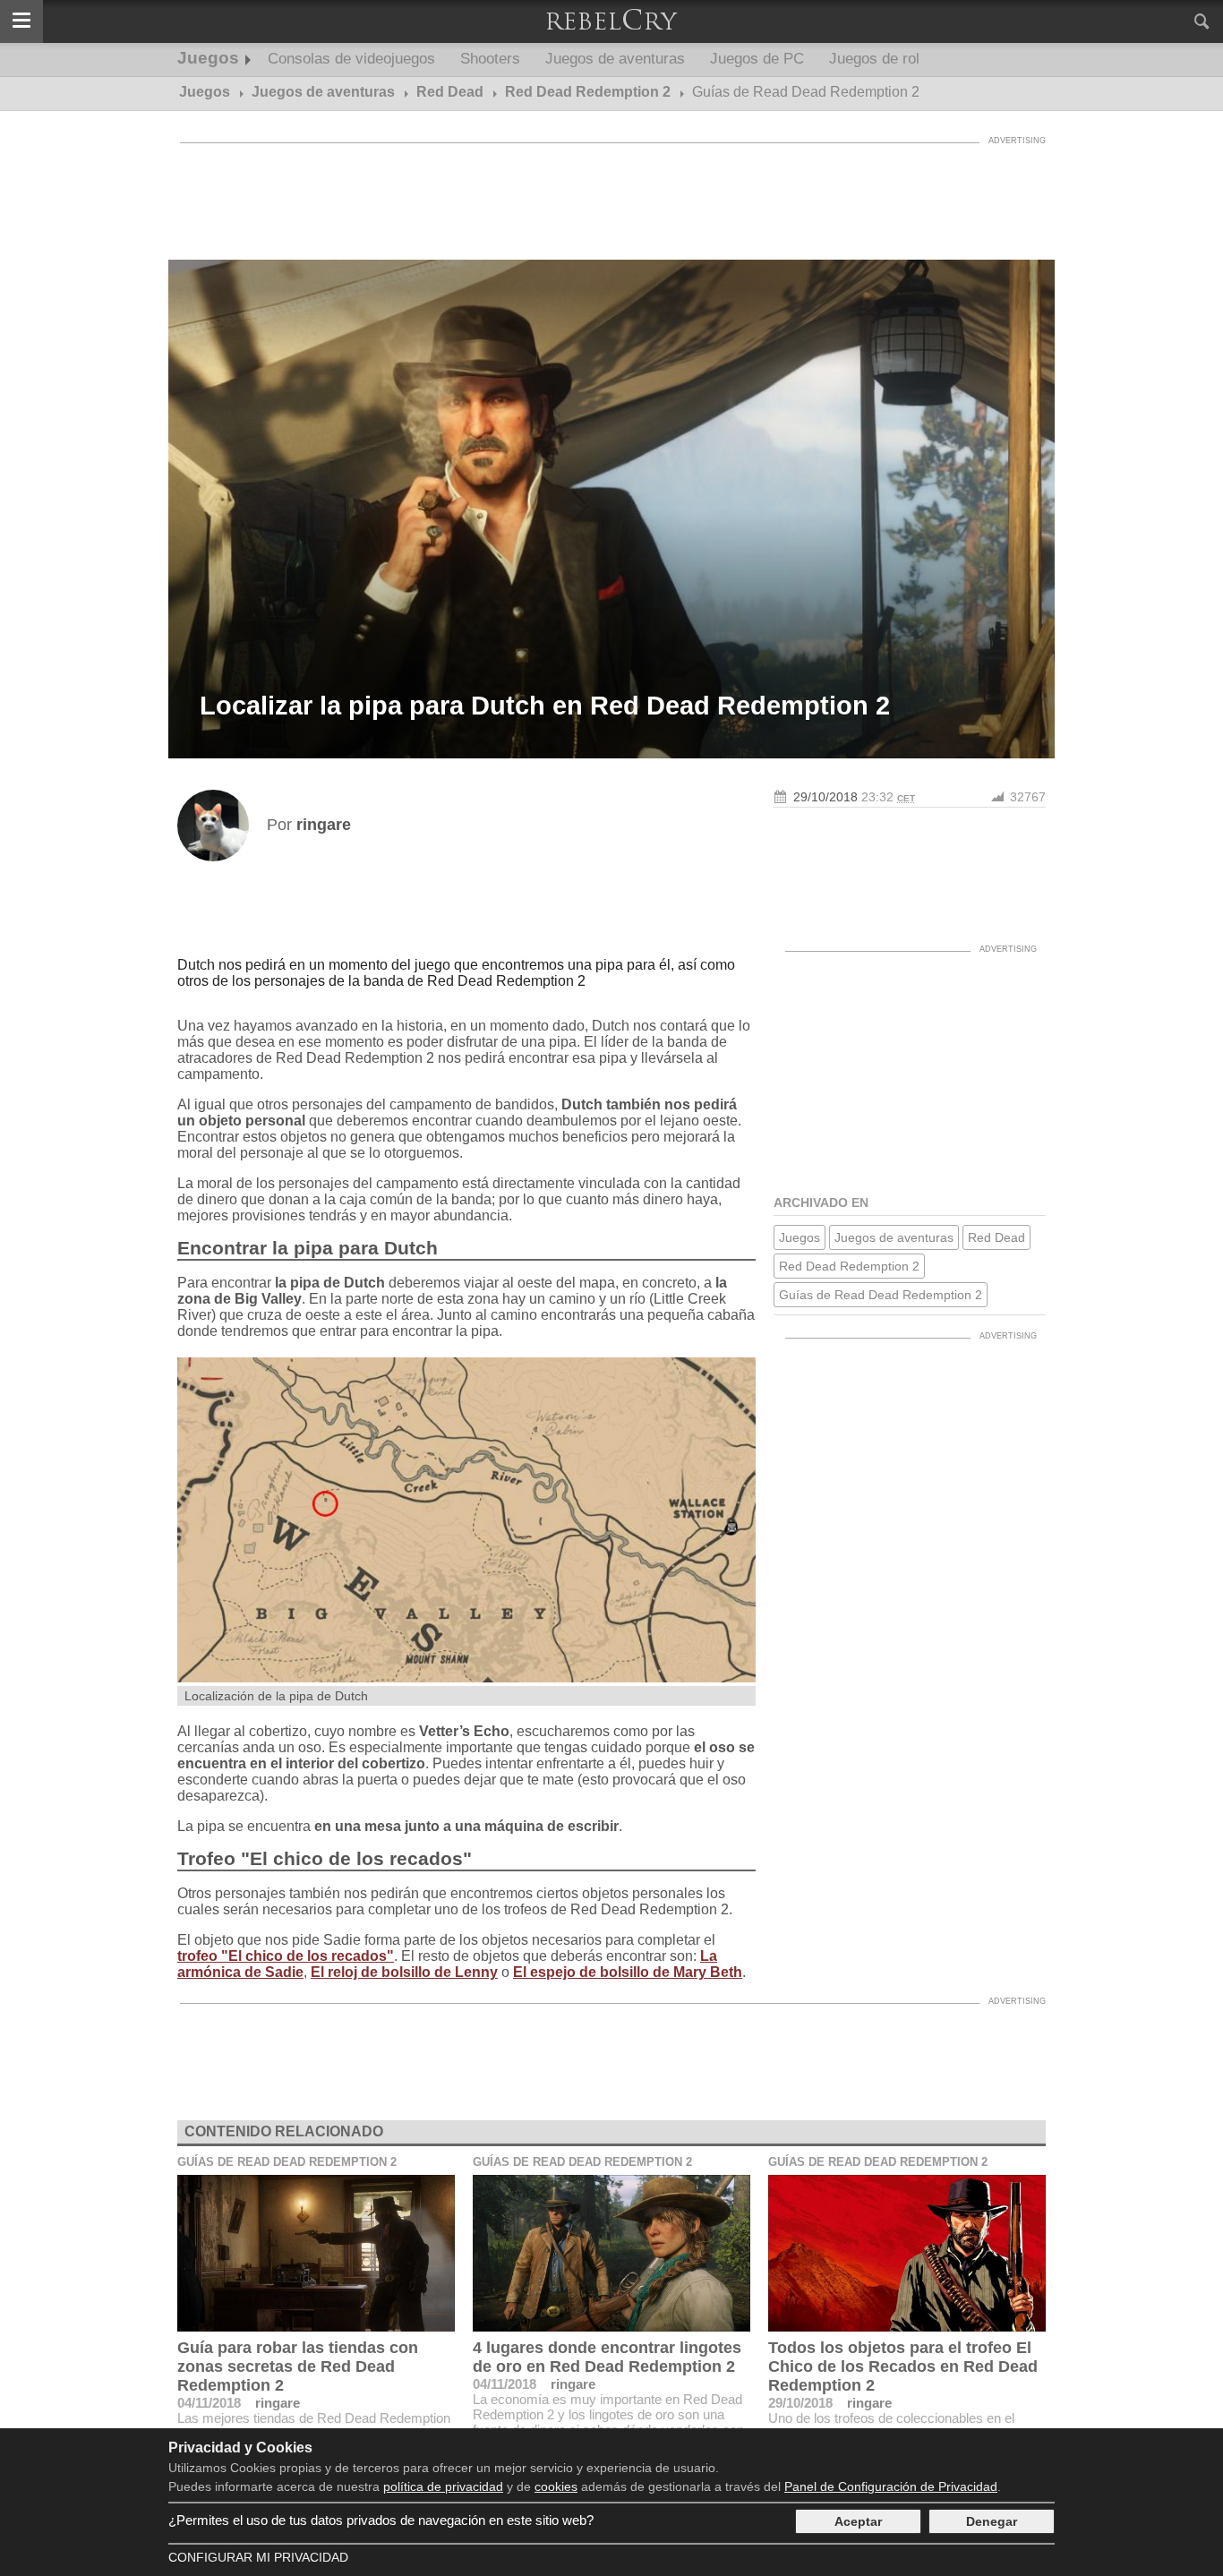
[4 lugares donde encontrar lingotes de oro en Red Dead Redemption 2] (611, 2253)
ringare (278, 2403)
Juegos (208, 58)
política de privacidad (443, 2486)
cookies (556, 2486)
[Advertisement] (611, 193)
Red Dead (996, 1237)
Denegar (992, 2521)
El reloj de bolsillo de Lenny (404, 1972)
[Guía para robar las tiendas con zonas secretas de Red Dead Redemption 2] (316, 2253)
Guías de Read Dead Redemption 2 (881, 1295)
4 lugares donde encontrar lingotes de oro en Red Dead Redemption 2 (607, 2357)
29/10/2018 (825, 797)
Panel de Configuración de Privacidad (891, 2486)
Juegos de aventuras (615, 59)
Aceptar (858, 2521)
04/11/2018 (209, 2403)
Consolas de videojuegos (351, 59)
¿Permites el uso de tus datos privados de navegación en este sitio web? (381, 2520)
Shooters (490, 59)
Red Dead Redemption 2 (849, 1266)
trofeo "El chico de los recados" (286, 1956)
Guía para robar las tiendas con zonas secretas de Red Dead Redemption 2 (298, 2366)
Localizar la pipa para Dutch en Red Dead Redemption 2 (545, 706)
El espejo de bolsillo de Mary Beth (628, 1972)
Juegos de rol (874, 59)
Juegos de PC (757, 59)
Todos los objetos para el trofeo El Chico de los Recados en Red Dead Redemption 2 (903, 2366)
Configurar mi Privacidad (258, 2557)
